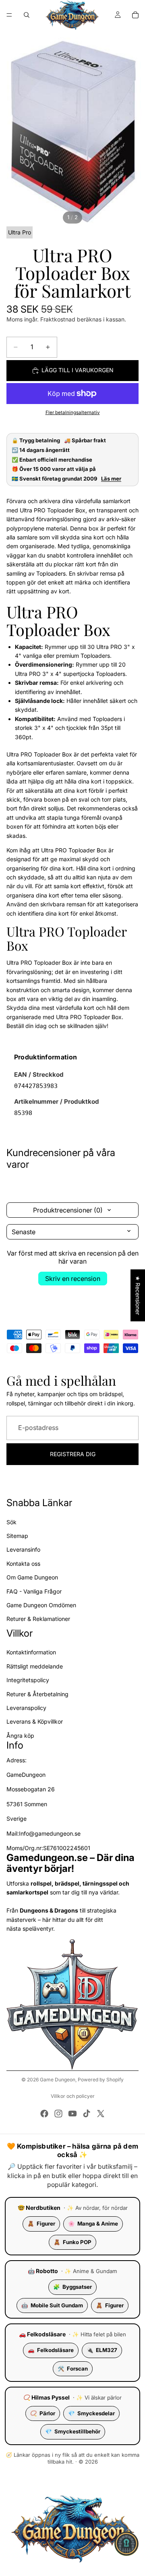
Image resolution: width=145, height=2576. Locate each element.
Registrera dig (73, 1454)
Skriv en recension (73, 1279)
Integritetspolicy (28, 1680)
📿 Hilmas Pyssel (47, 2397)
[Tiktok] (87, 2114)
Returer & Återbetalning (37, 1694)
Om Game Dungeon (32, 1577)
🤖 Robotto (43, 2271)
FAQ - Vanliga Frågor (34, 1591)
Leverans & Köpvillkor (35, 1722)
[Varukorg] (135, 15)
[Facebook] (44, 2114)
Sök (11, 1522)
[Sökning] (27, 15)
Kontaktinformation (31, 1653)
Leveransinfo (23, 1550)
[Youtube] (72, 2114)
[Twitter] (101, 2114)
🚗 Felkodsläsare (42, 2334)
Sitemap (17, 1536)
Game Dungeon (58, 2080)
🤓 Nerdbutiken (39, 2208)
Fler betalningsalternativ (73, 412)
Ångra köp (20, 1736)
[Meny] (9, 15)
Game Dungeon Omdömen (41, 1605)
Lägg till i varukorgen (78, 370)
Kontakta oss (23, 1564)
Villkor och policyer (73, 2096)
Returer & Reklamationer (38, 1619)
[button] (126, 2544)
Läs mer (111, 479)
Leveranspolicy (26, 1708)
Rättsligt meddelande (35, 1666)
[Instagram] (58, 2114)
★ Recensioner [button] (138, 1295)
